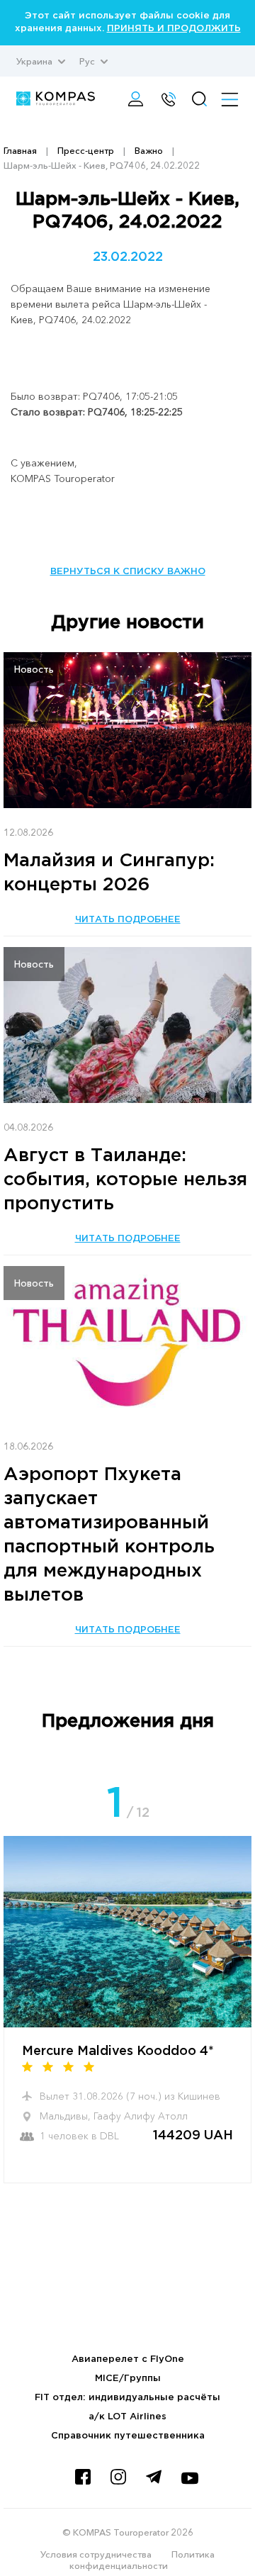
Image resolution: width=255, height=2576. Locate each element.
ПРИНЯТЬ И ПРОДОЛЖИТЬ (174, 29)
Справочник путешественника (128, 2436)
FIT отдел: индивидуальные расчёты (127, 2398)
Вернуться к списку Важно (128, 572)
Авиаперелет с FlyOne (128, 2359)
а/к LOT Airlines (127, 2417)
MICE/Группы (128, 2379)
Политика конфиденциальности (142, 2560)
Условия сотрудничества (96, 2554)
